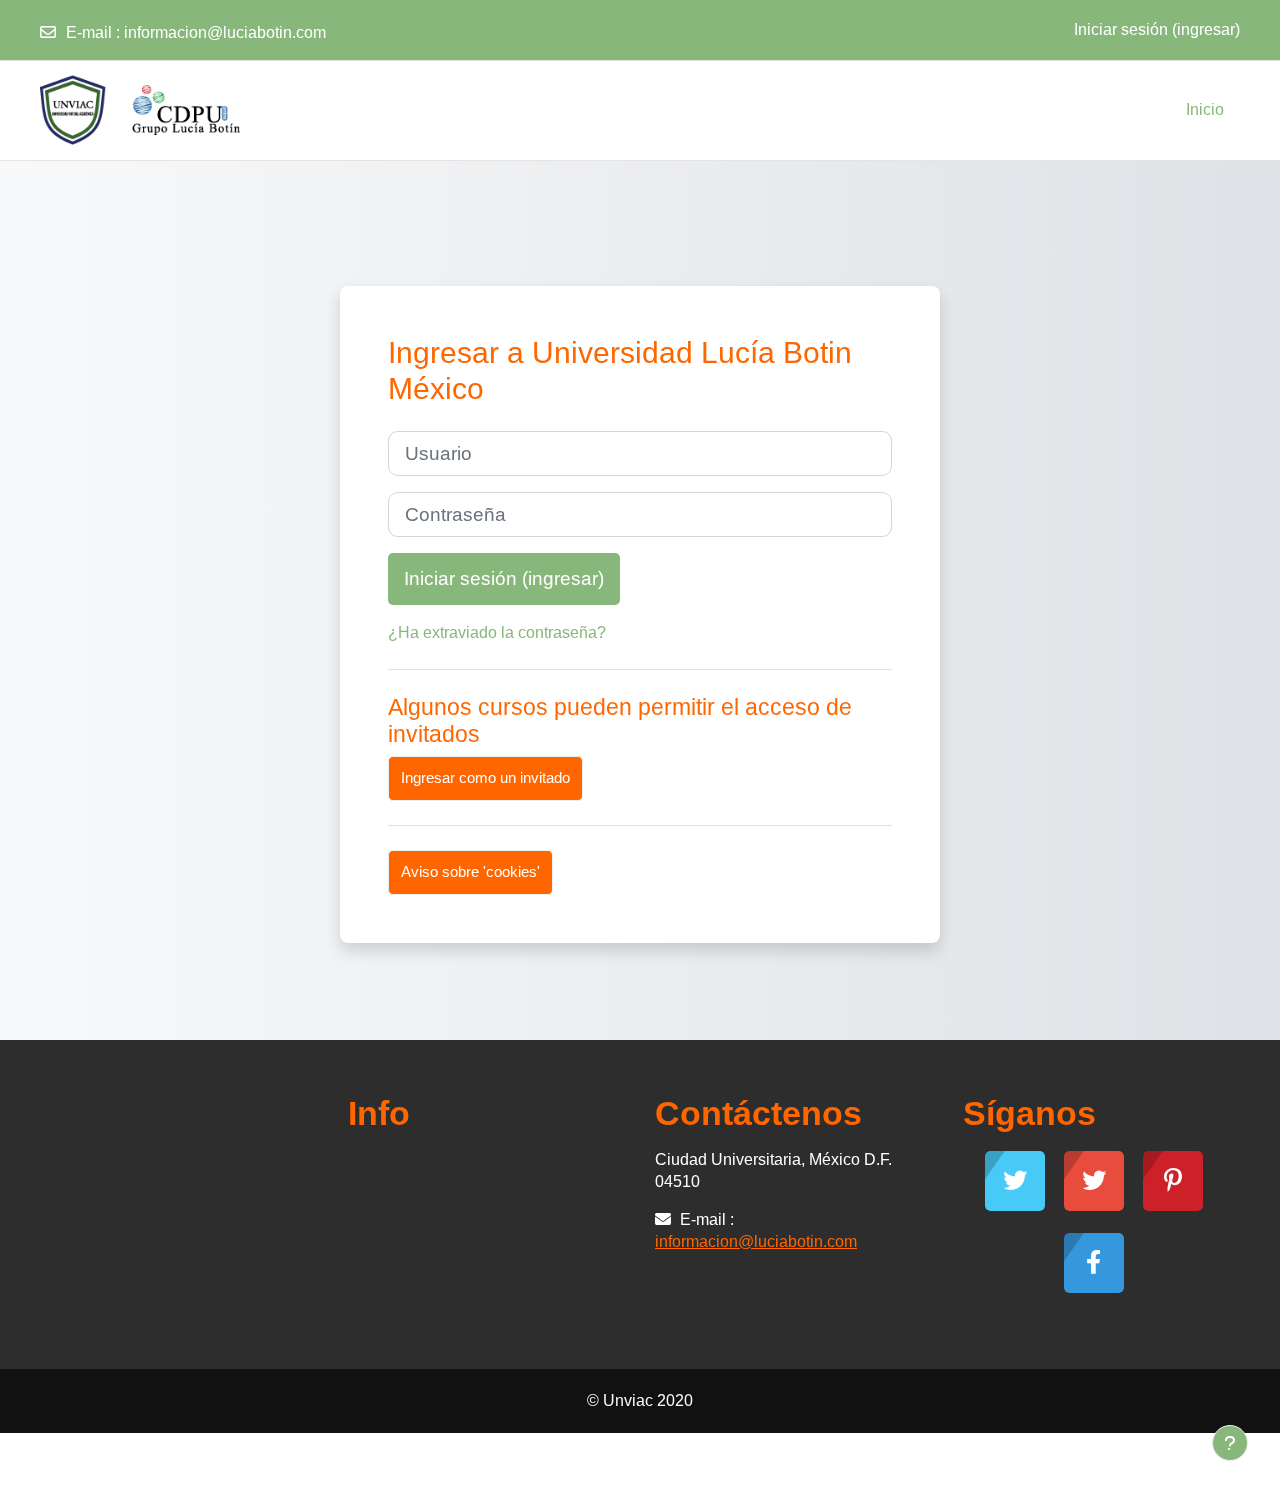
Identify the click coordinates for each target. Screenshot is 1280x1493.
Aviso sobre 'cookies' (470, 871)
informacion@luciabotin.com (225, 32)
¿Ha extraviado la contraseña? (497, 632)
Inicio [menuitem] (1205, 109)
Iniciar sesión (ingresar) (1157, 29)
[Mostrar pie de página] (1230, 1443)
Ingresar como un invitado (485, 777)
